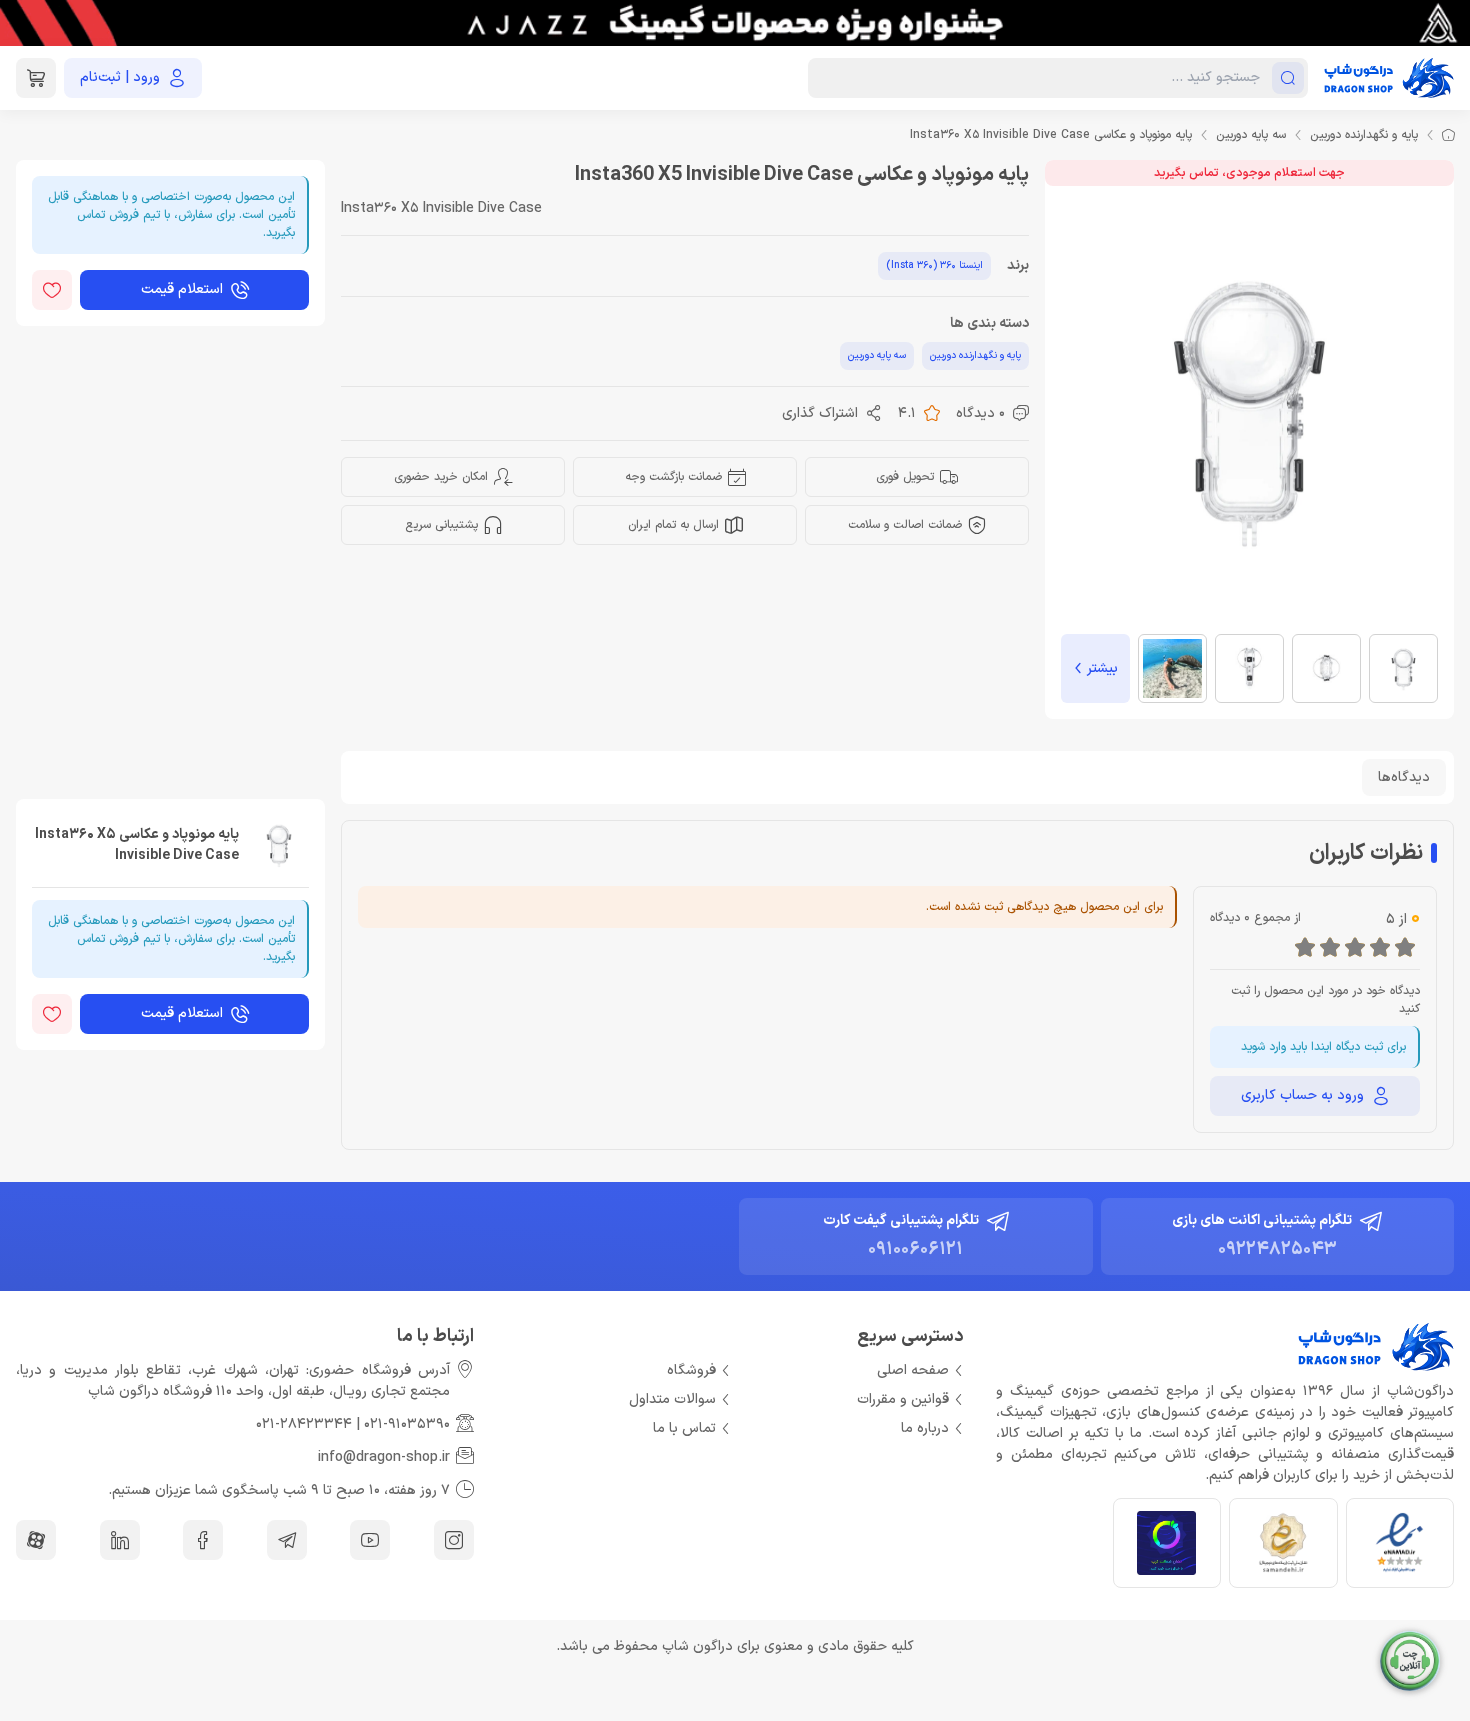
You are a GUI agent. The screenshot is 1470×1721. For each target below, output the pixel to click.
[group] (735, 23)
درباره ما (925, 1428)
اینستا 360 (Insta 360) (934, 265)
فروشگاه (691, 1370)
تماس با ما (684, 1428)
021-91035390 (407, 1424)
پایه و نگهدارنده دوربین (1364, 135)
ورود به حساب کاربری (1302, 1095)
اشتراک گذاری (820, 413)
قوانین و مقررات (903, 1399)
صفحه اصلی (913, 1370)
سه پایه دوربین (1251, 135)
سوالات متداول (672, 1399)
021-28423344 (304, 1424)
